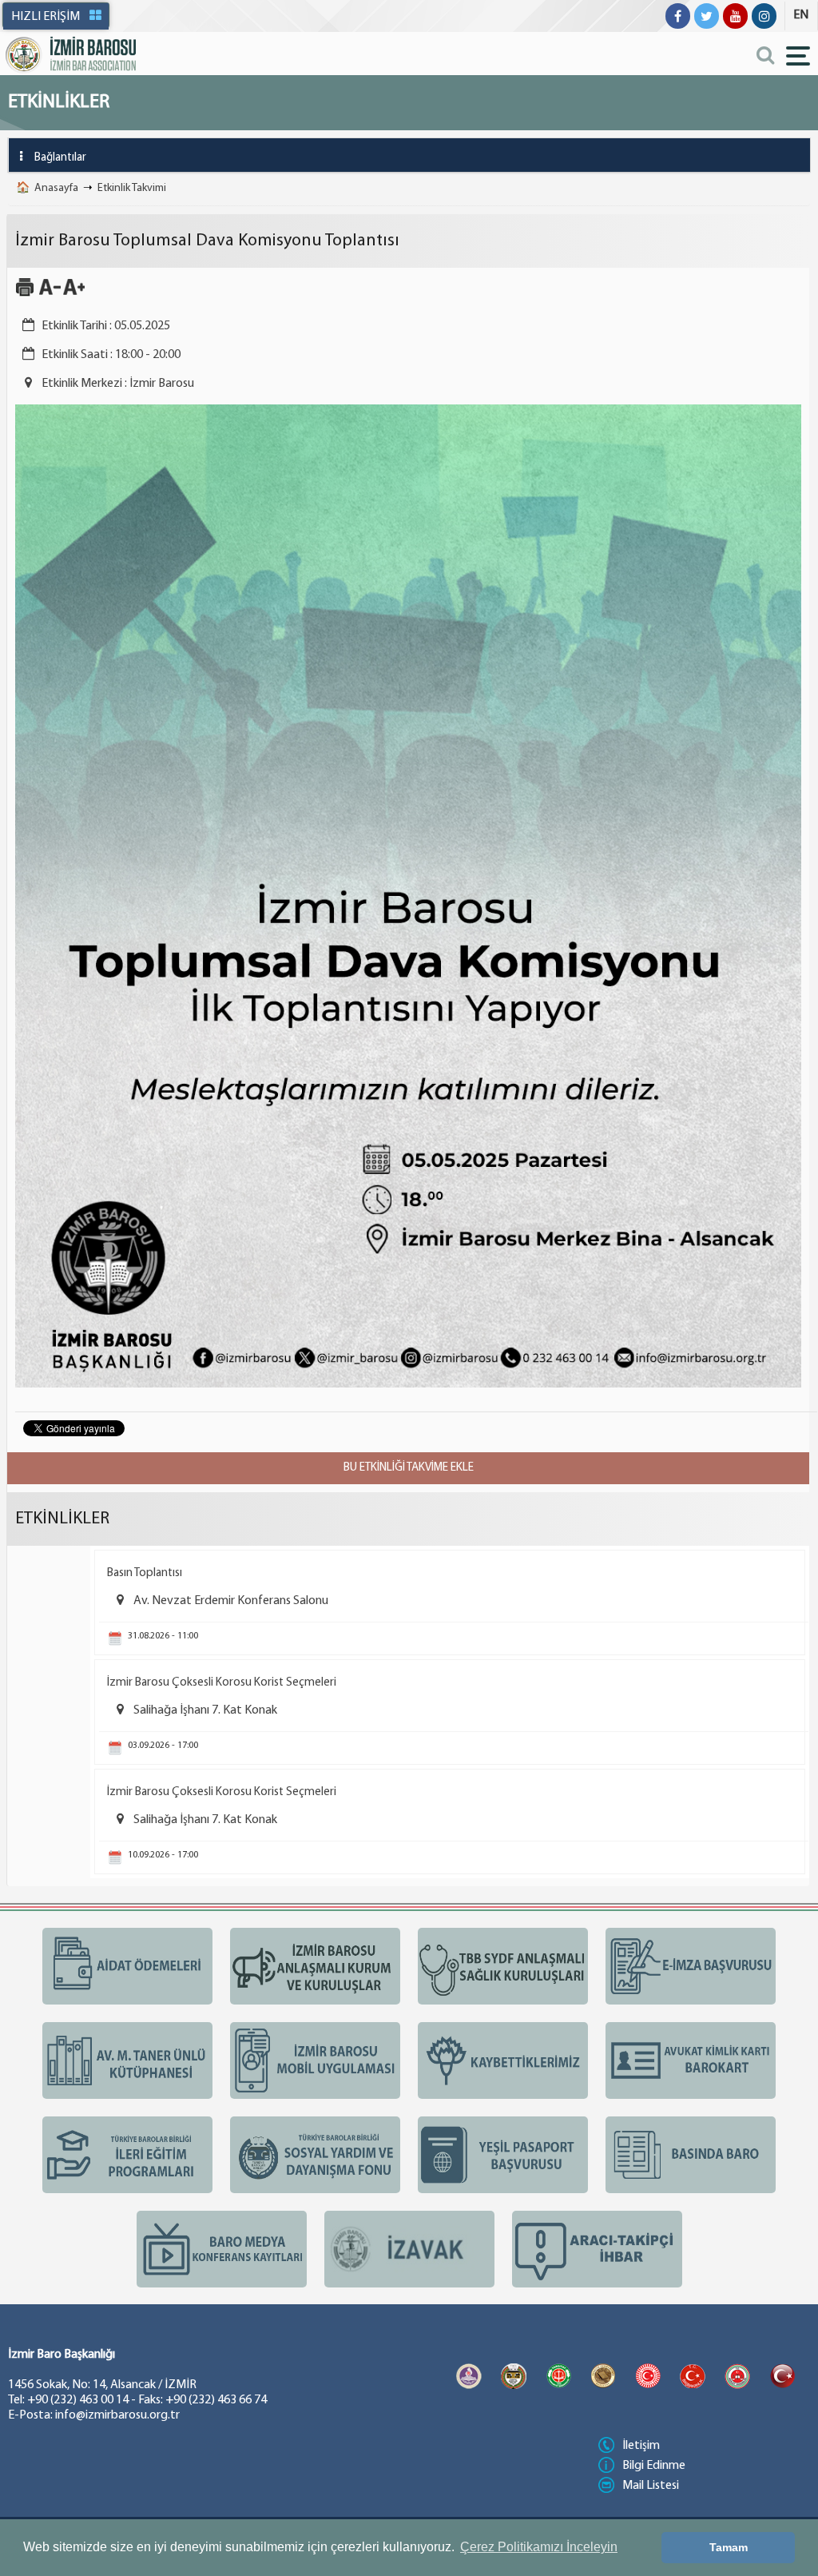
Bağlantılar (60, 158)
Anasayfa (56, 188)
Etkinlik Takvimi (132, 188)
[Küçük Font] (50, 294)
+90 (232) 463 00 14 (78, 2400)
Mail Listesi (651, 2486)
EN (801, 15)
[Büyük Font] (74, 294)
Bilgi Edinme (654, 2466)
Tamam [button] (729, 2547)
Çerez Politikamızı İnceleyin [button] (539, 2547)
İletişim (641, 2446)
